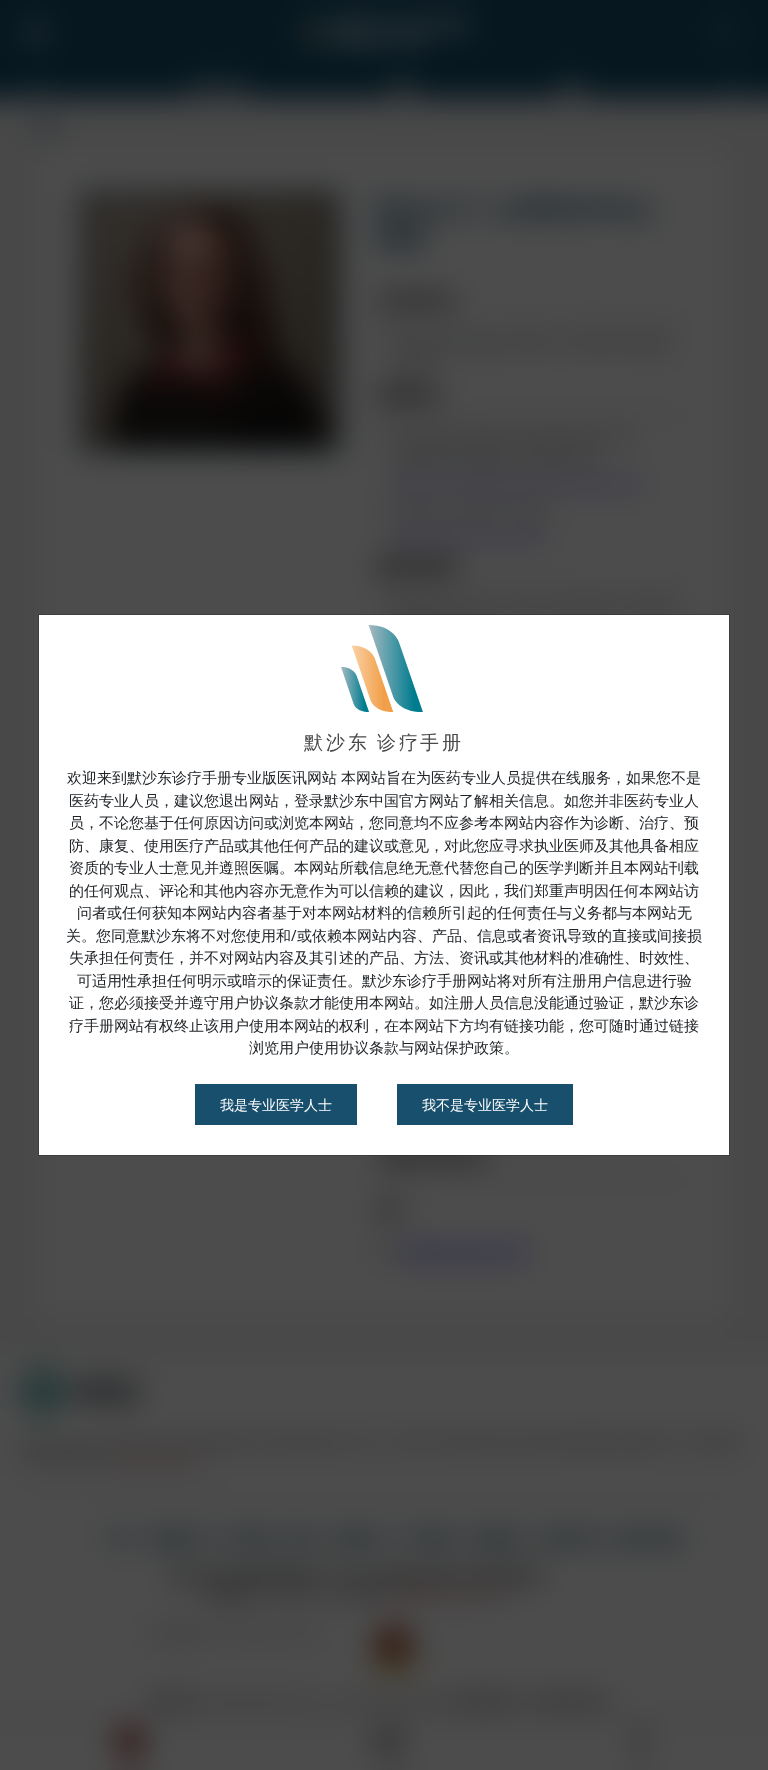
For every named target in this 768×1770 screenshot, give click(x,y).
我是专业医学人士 (276, 1104)
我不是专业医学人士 (485, 1104)
